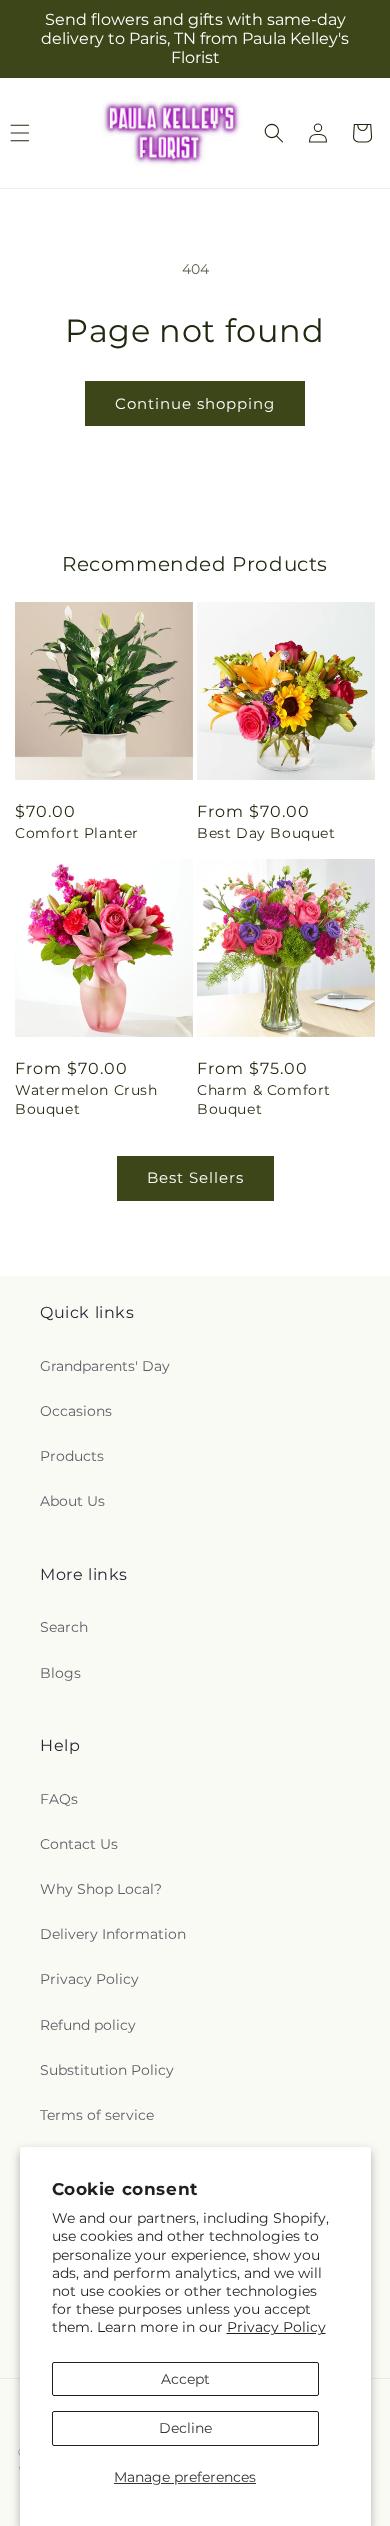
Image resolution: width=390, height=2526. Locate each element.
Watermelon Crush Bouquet (86, 1099)
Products (72, 1456)
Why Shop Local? (101, 1889)
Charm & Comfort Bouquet (264, 1099)
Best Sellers (195, 1177)
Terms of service (97, 2115)
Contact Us (79, 1844)
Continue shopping (195, 403)
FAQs (59, 1799)
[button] (274, 133)
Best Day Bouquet (266, 833)
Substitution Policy (107, 2070)
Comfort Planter (77, 833)
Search (64, 1627)
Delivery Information (113, 1934)
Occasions (76, 1411)
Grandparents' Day (105, 1366)
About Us (72, 1501)
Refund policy (88, 2025)
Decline (185, 2428)
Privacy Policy (276, 2327)
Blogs (60, 1673)
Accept (185, 2379)
